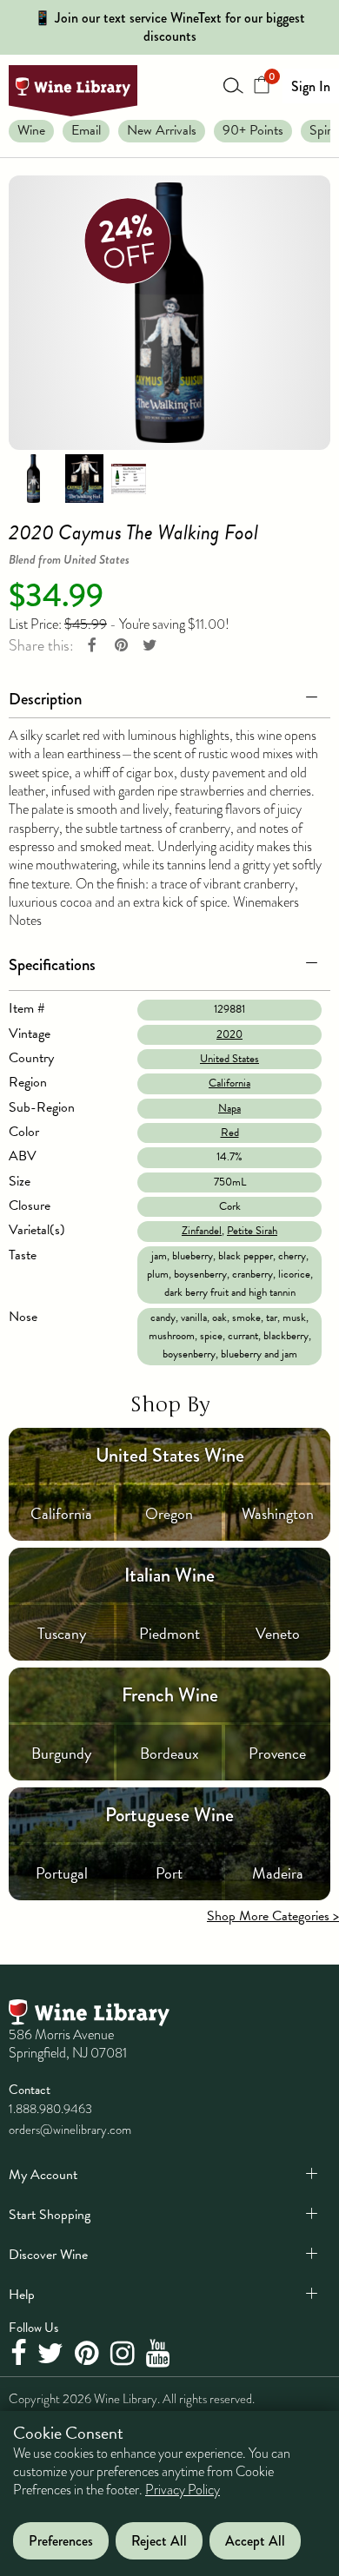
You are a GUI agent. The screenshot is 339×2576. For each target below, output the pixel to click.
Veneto (278, 1633)
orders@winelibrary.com (70, 2130)
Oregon (169, 1513)
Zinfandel (202, 1231)
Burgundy (61, 1753)
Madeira (278, 1873)
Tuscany (62, 1633)
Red (230, 1133)
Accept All (255, 2541)
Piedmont (169, 1633)
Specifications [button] (52, 964)
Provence (277, 1753)
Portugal (62, 1873)
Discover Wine (48, 2255)
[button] (169, 696)
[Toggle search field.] (234, 85)
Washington (278, 1513)
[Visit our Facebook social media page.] (20, 2355)
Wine (31, 130)
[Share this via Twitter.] (150, 646)
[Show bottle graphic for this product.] (33, 478)
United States (229, 1059)
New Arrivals (162, 130)
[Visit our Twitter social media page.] (53, 2355)
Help (22, 2295)
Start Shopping (50, 2215)
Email (86, 130)
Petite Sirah (252, 1231)
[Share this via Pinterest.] (121, 646)
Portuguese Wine (169, 1815)
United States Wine (170, 1455)
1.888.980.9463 (50, 2109)
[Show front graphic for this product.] (84, 478)
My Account (43, 2175)
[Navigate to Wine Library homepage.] (73, 91)
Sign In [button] (311, 86)
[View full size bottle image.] (169, 313)
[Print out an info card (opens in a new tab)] (129, 478)
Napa (229, 1108)
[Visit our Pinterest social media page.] (89, 2355)
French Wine (170, 1695)
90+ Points (253, 130)
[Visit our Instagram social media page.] (125, 2355)
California (229, 1083)
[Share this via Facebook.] (92, 646)
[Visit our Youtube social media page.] (160, 2355)
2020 (229, 1034)
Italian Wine (169, 1575)
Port (169, 1873)
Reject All (159, 2541)
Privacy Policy (183, 2490)
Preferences (61, 2541)
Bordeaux (169, 1753)
